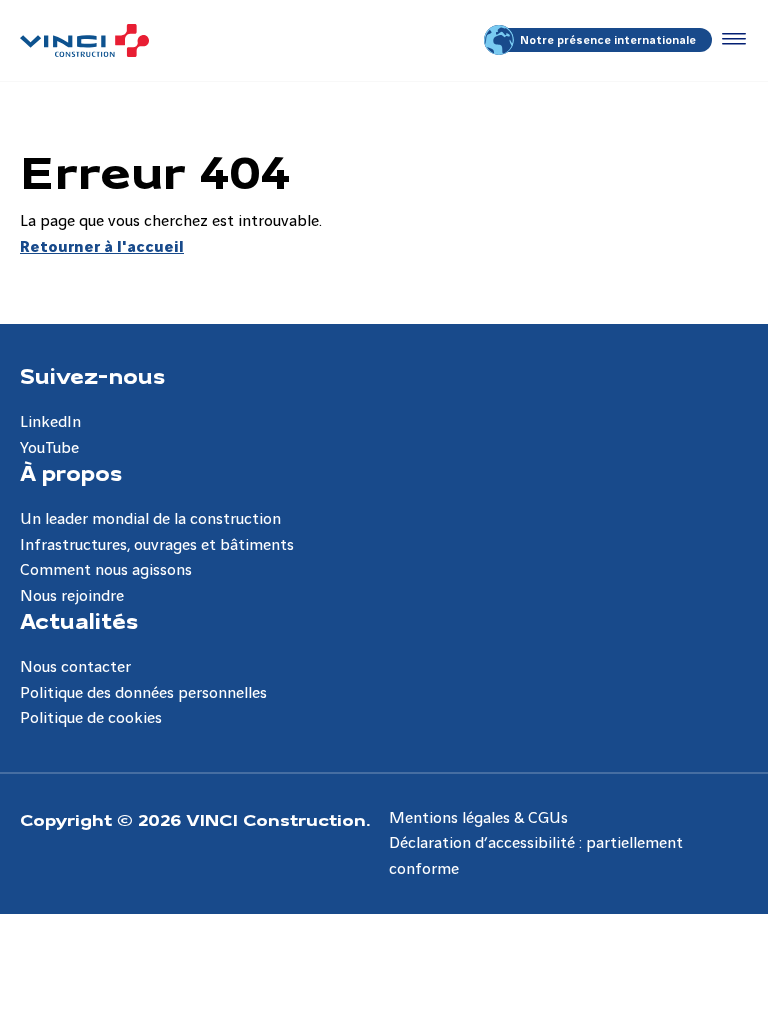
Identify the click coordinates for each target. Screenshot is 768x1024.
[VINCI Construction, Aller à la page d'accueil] (84, 40)
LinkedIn (50, 422)
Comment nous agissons (106, 570)
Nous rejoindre (72, 596)
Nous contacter (75, 667)
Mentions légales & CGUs (478, 818)
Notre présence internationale (608, 40)
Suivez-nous (92, 375)
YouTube (49, 448)
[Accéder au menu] (730, 40)
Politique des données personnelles (143, 693)
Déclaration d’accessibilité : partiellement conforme (536, 856)
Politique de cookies (91, 718)
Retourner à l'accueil (102, 247)
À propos (71, 472)
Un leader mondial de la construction (150, 519)
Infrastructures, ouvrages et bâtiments (157, 545)
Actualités (79, 620)
